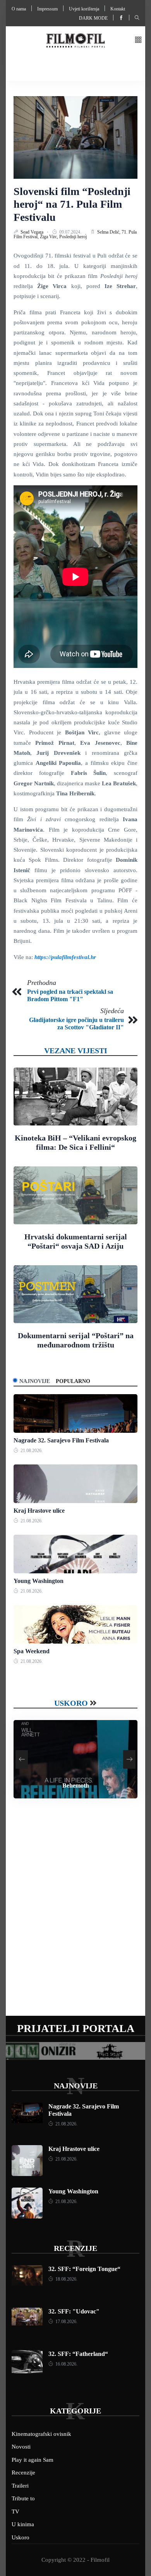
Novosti (21, 2447)
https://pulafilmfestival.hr (65, 957)
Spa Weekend (32, 1651)
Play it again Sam (33, 2460)
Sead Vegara (33, 232)
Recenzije (75, 2248)
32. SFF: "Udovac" (74, 2311)
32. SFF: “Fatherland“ (78, 2354)
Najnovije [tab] (35, 1381)
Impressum (47, 9)
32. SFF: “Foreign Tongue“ (84, 2269)
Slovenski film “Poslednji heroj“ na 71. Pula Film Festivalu (72, 204)
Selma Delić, (109, 232)
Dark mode (93, 18)
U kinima (23, 2524)
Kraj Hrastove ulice (39, 1511)
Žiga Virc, (50, 237)
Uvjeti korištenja (84, 9)
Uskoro (71, 1703)
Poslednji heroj (73, 237)
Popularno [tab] (73, 1381)
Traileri (20, 2486)
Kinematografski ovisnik (41, 2434)
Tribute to (23, 2498)
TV (15, 2512)
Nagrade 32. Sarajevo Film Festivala (61, 1440)
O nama (19, 9)
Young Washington (39, 1581)
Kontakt (118, 9)
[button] (138, 40)
